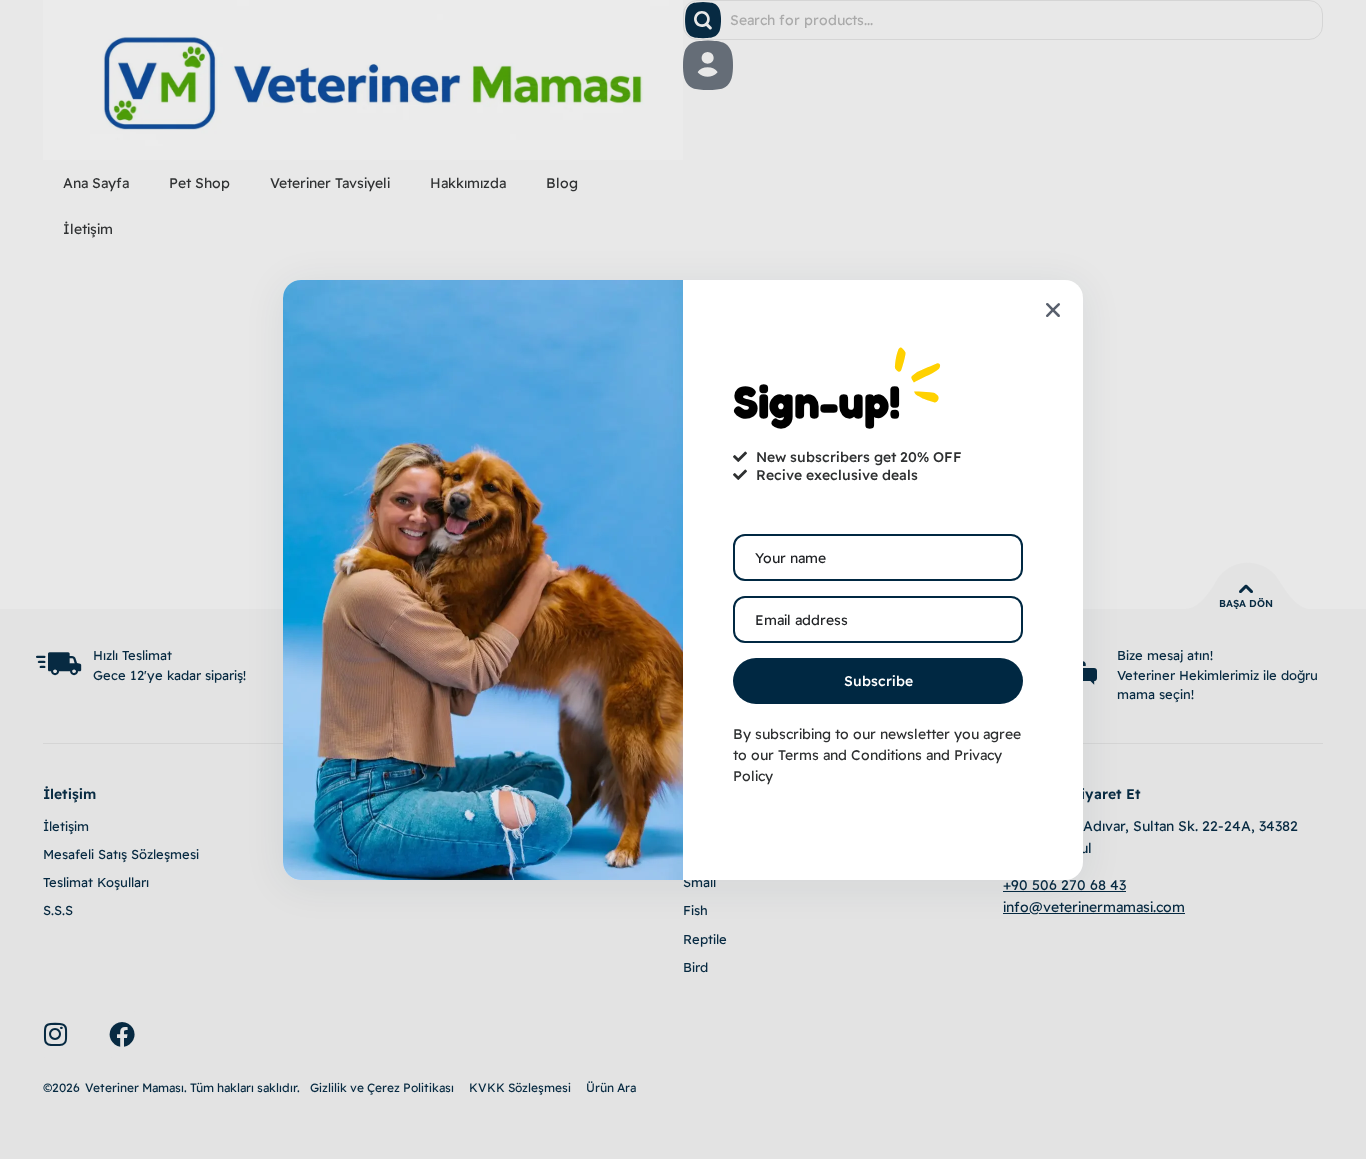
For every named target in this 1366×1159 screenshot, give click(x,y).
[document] (683, 579)
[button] (1053, 310)
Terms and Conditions (850, 755)
